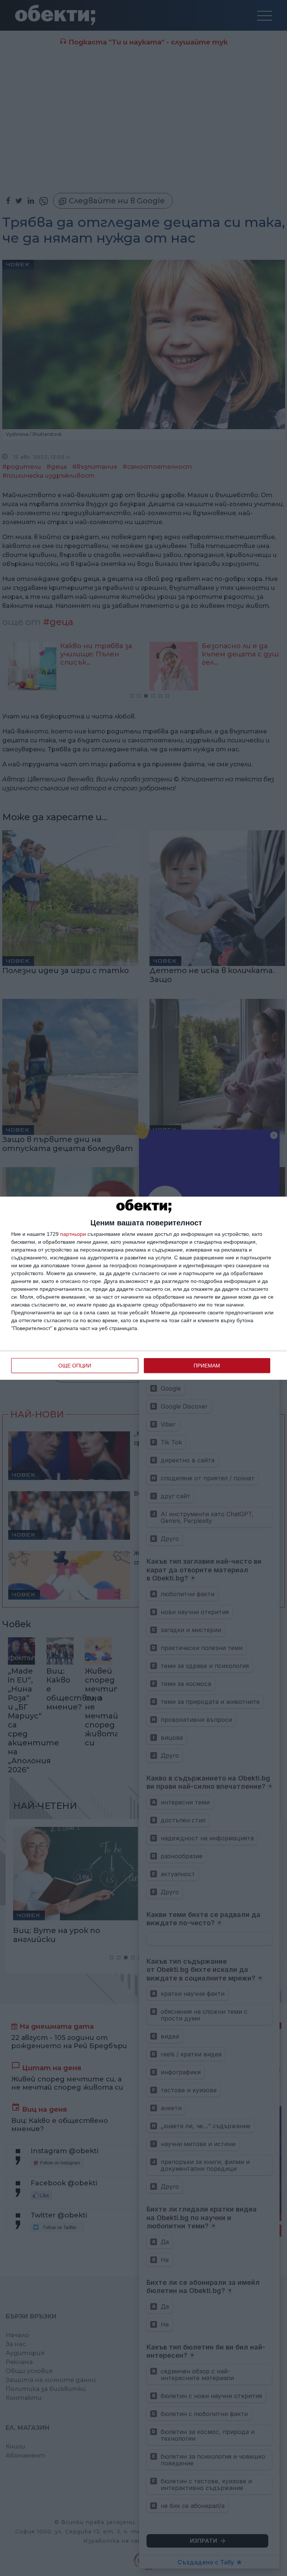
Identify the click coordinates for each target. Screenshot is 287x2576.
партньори (73, 1234)
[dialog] (143, 1288)
